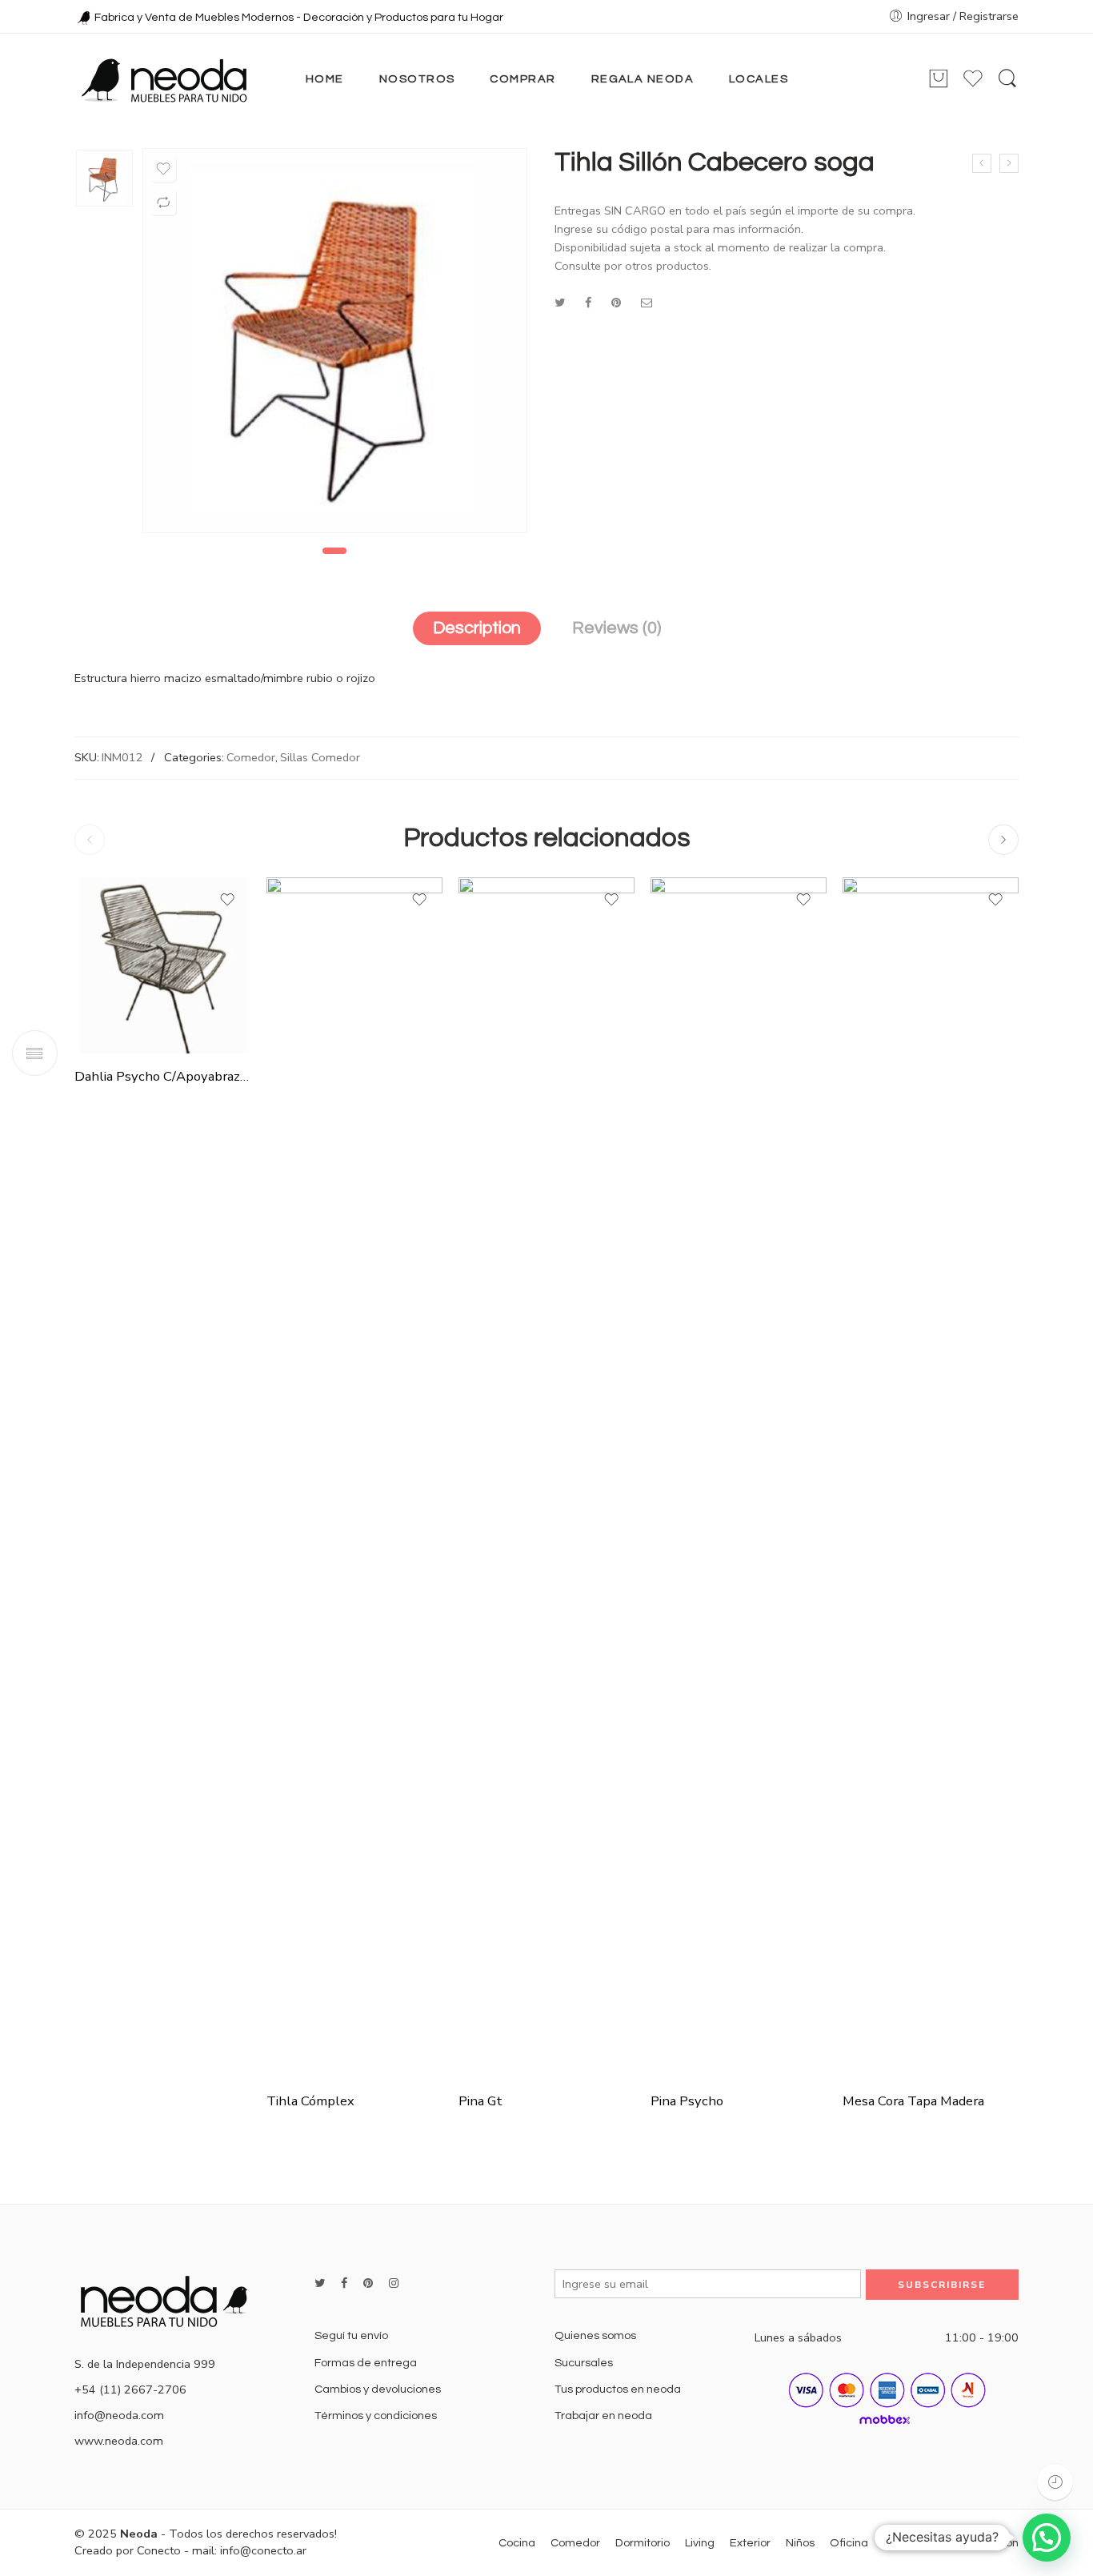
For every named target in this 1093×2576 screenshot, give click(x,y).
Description (477, 628)
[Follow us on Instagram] (394, 2283)
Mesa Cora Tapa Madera (913, 2101)
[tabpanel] (335, 345)
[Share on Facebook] (588, 303)
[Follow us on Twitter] (320, 2283)
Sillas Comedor (320, 757)
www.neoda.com (119, 2441)
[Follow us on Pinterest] (368, 2283)
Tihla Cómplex (310, 2101)
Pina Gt (480, 2101)
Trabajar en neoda (603, 2416)
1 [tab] (334, 551)
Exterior (750, 2543)
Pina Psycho (687, 2101)
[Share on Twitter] (560, 303)
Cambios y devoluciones (378, 2389)
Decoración (914, 2543)
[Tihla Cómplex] (982, 163)
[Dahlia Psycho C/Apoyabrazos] (162, 965)
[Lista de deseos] (163, 169)
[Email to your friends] (647, 303)
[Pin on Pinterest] (616, 303)
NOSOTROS (417, 79)
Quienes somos (595, 2335)
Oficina (849, 2543)
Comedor (251, 757)
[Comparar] (163, 203)
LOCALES (759, 79)
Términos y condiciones (376, 2416)
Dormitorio (643, 2543)
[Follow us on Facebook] (344, 2283)
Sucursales (584, 2363)
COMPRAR (522, 79)
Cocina (517, 2543)
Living (700, 2543)
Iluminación (989, 2543)
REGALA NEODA (643, 79)
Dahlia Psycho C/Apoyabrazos (162, 1076)
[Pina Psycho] (739, 1478)
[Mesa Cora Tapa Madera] (931, 1478)
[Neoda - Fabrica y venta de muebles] (164, 79)
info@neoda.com (119, 2415)
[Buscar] (1007, 79)
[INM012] (104, 178)
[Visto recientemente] (1055, 2482)
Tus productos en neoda (618, 2389)
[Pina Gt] (546, 1478)
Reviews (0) (617, 628)
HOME (325, 79)
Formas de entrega (366, 2363)
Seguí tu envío (351, 2335)
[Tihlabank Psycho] (1009, 163)
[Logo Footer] (170, 2300)
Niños (800, 2543)
